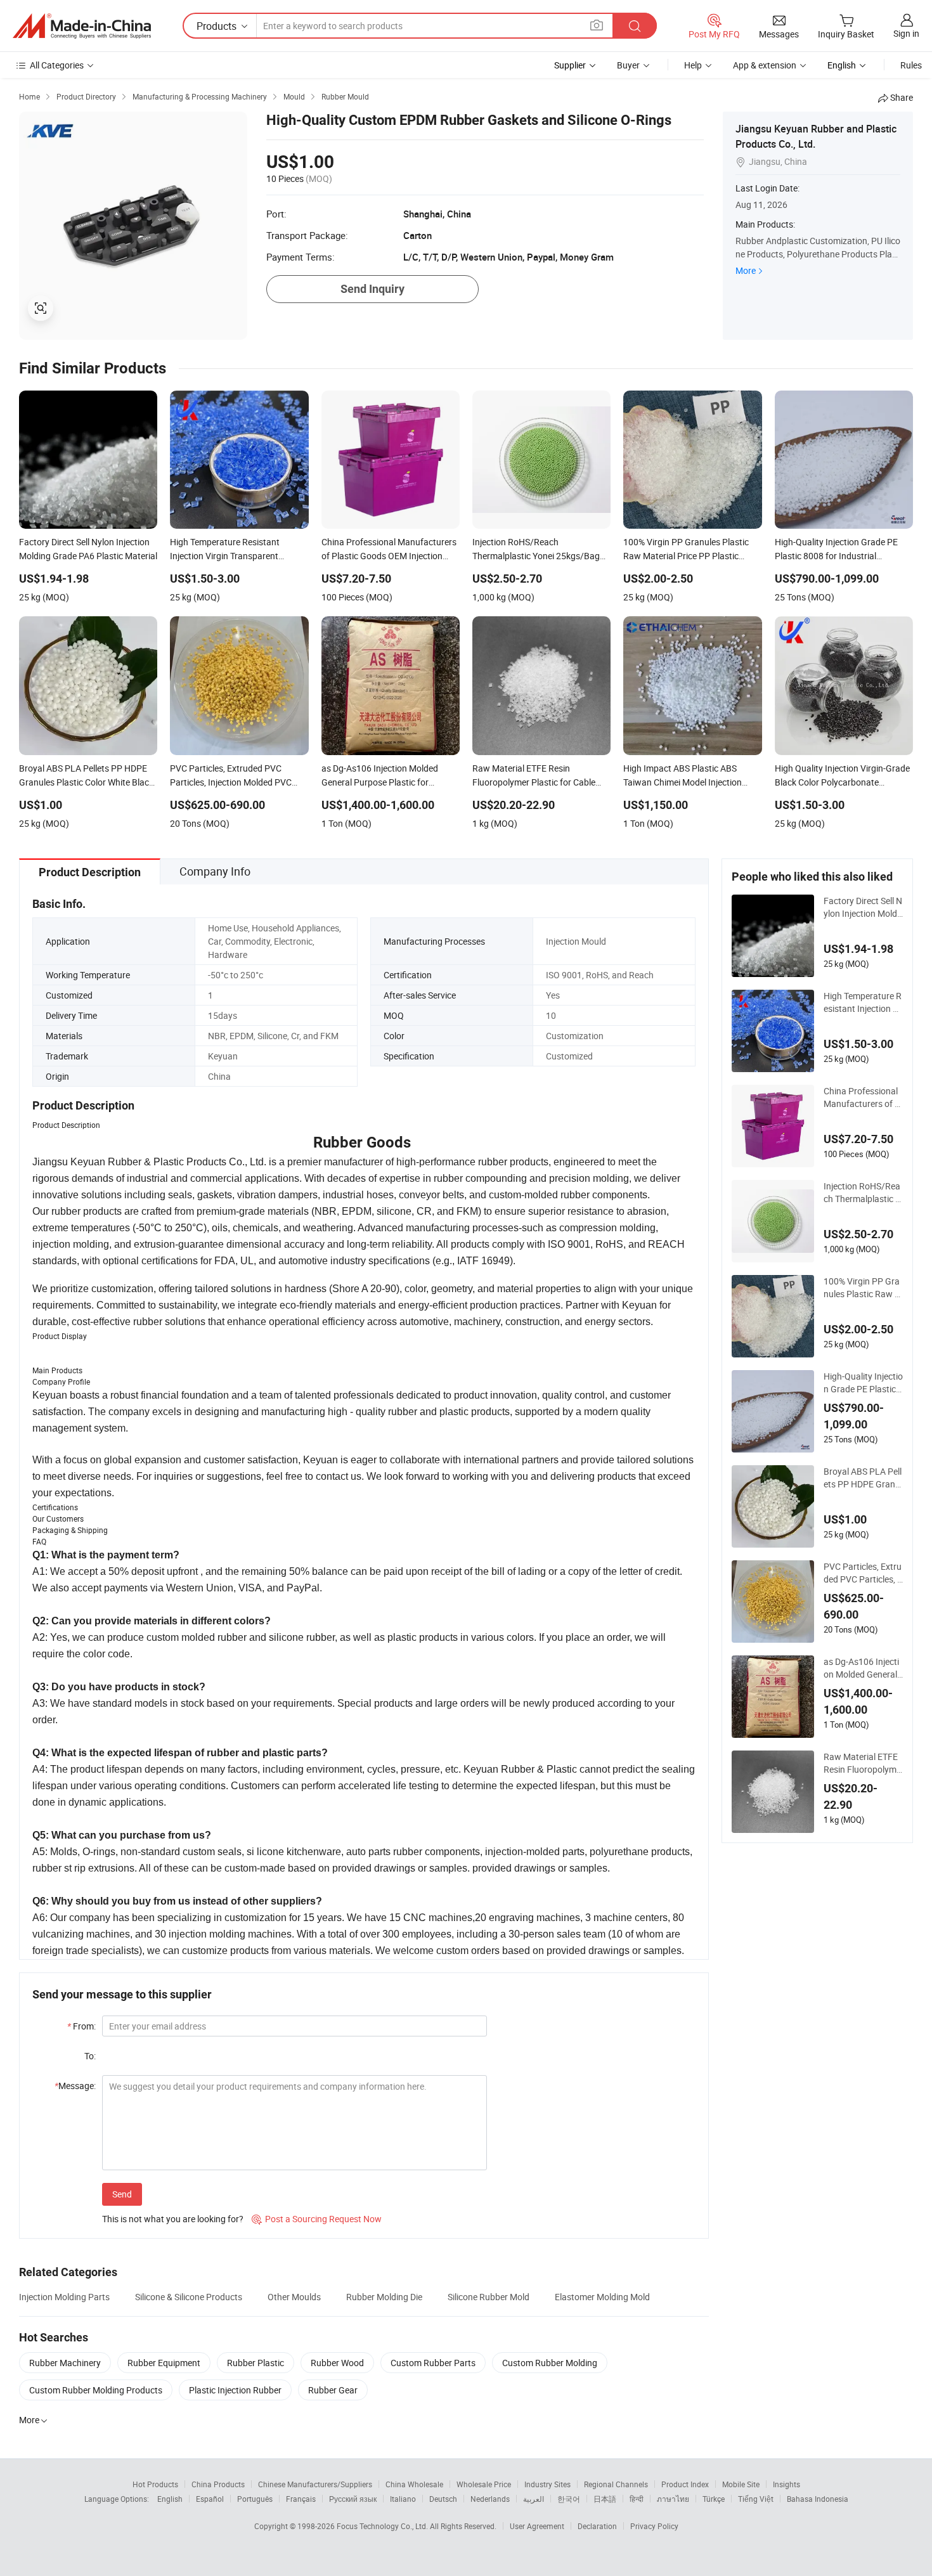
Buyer (628, 65)
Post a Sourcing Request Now (317, 2219)
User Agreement (537, 2526)
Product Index (685, 2484)
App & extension (765, 65)
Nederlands (490, 2499)
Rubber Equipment (164, 2363)
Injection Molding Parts (64, 2297)
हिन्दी (637, 2499)
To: (90, 2056)
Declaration (597, 2526)
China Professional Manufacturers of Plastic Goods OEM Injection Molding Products (863, 1097)
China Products (218, 2484)
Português (255, 2499)
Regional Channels (616, 2484)
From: (81, 2026)
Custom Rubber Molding (550, 2363)
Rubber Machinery (65, 2363)
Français (301, 2499)
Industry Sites (547, 2484)
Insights (786, 2484)
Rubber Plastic (256, 2363)
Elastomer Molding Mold (602, 2297)
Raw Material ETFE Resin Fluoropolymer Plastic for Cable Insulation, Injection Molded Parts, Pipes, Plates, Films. (863, 1763)
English (170, 2499)
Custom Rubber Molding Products (96, 2390)
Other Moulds (294, 2297)
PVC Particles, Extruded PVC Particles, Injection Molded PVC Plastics (863, 1573)
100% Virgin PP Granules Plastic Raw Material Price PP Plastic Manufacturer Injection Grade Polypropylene (863, 1288)
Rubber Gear (333, 2390)
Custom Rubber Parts (433, 2363)
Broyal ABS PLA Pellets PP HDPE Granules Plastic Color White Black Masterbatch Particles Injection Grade (863, 1478)
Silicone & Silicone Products (189, 2297)
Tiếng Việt (756, 2499)
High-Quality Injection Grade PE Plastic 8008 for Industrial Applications (863, 1383)
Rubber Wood (337, 2363)
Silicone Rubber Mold (489, 2297)
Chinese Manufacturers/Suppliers (315, 2484)
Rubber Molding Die (384, 2297)
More (746, 270)
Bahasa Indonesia (818, 2499)
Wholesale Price (484, 2484)
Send (122, 2194)
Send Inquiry (372, 289)
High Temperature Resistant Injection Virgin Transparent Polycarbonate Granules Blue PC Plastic (863, 1002)
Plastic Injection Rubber (235, 2390)
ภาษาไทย (673, 2499)
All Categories (57, 65)
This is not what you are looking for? (173, 2219)
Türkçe (714, 2499)
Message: (75, 2086)
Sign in (906, 33)
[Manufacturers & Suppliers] (82, 26)
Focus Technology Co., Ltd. (383, 2526)
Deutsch (443, 2499)
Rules (911, 65)
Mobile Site (741, 2484)
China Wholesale (414, 2484)
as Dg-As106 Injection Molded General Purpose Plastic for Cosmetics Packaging (861, 1668)
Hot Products (155, 2484)
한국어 (569, 2499)
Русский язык (353, 2499)
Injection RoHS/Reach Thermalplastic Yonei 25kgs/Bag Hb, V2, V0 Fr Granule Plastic (863, 1193)
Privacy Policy (654, 2526)
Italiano (403, 2499)
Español (210, 2499)
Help (693, 65)
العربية (534, 2499)
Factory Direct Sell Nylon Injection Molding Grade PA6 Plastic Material (863, 907)
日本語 (605, 2499)
